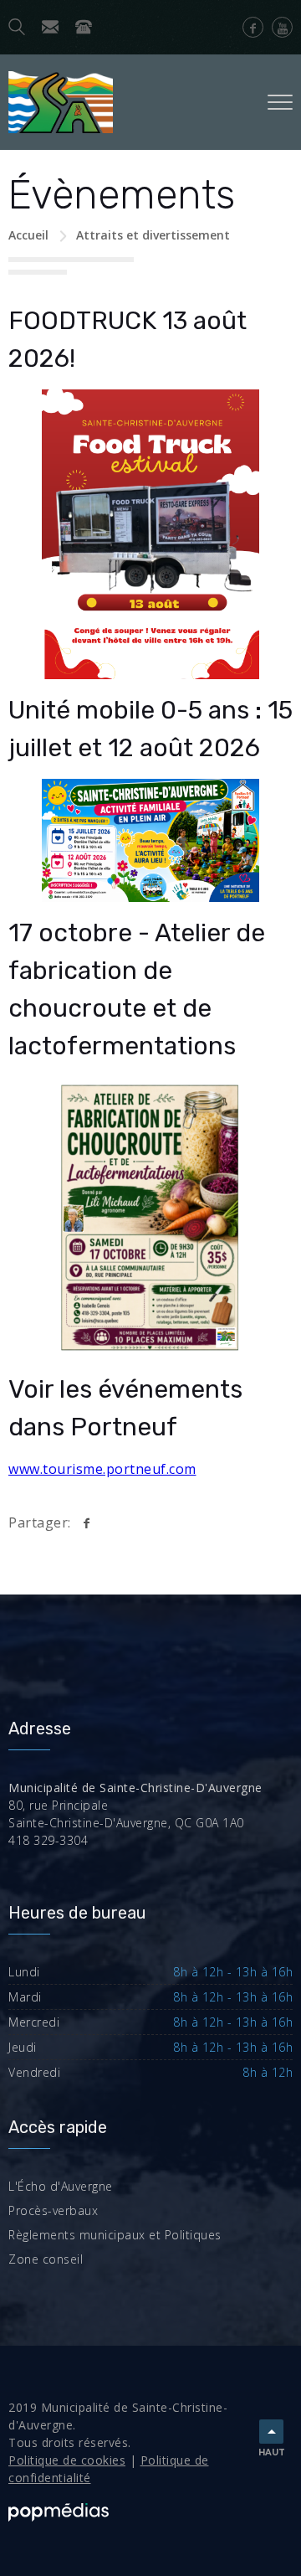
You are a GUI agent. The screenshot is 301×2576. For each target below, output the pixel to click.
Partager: (40, 1522)
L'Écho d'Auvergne (61, 2186)
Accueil (28, 235)
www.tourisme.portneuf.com (102, 1469)
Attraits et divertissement (153, 235)
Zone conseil (46, 2259)
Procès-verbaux (53, 2210)
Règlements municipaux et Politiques (115, 2235)
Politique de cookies (67, 2460)
